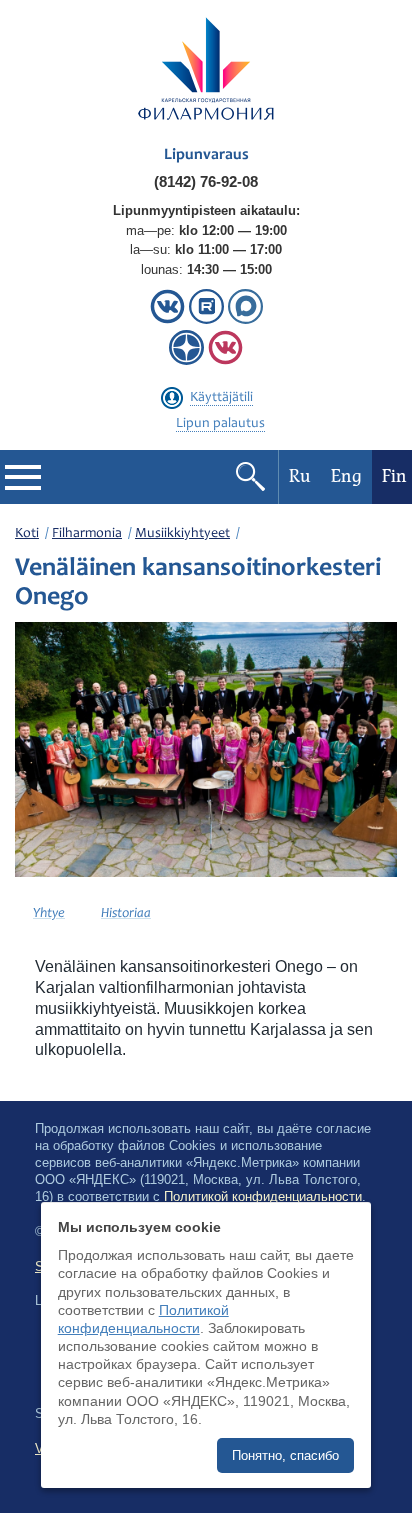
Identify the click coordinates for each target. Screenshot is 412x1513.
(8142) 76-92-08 (206, 181)
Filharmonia (87, 534)
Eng (346, 476)
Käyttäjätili (221, 398)
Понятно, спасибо (285, 1455)
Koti (27, 534)
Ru (300, 476)
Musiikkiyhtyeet (182, 534)
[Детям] (225, 360)
